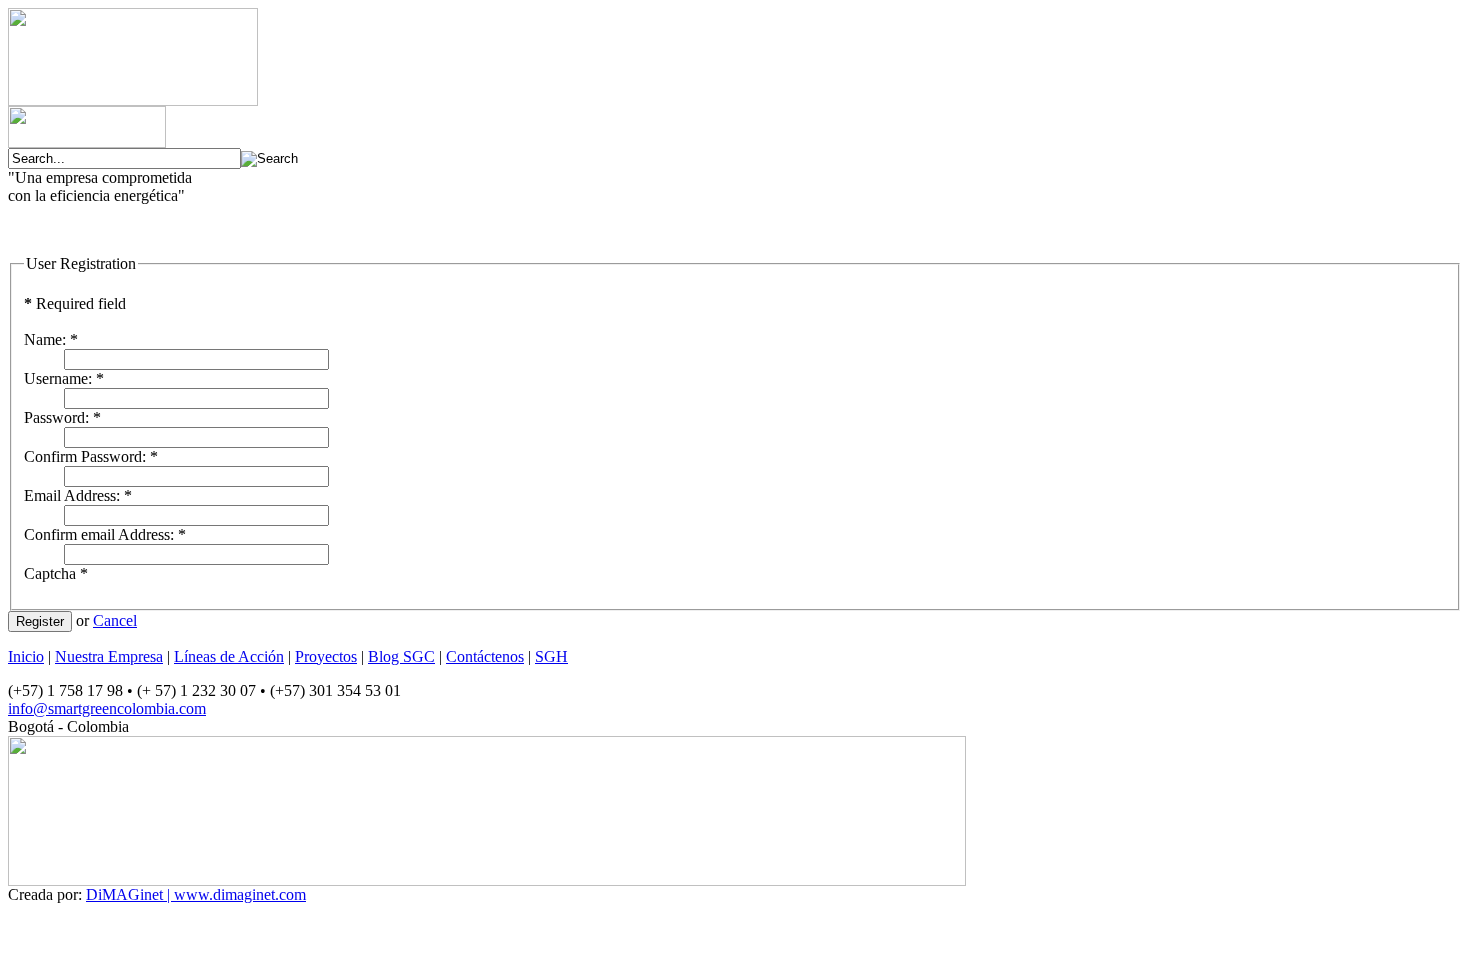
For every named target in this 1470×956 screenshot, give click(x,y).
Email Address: (78, 495)
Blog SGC (401, 656)
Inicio (26, 656)
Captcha (56, 573)
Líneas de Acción (229, 656)
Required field (75, 303)
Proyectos (326, 656)
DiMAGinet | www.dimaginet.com (196, 894)
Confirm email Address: (105, 534)
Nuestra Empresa (109, 656)
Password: (62, 417)
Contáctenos (485, 656)
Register (40, 621)
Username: (64, 378)
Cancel (115, 620)
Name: (51, 339)
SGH (551, 656)
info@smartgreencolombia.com (107, 708)
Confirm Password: (91, 456)
